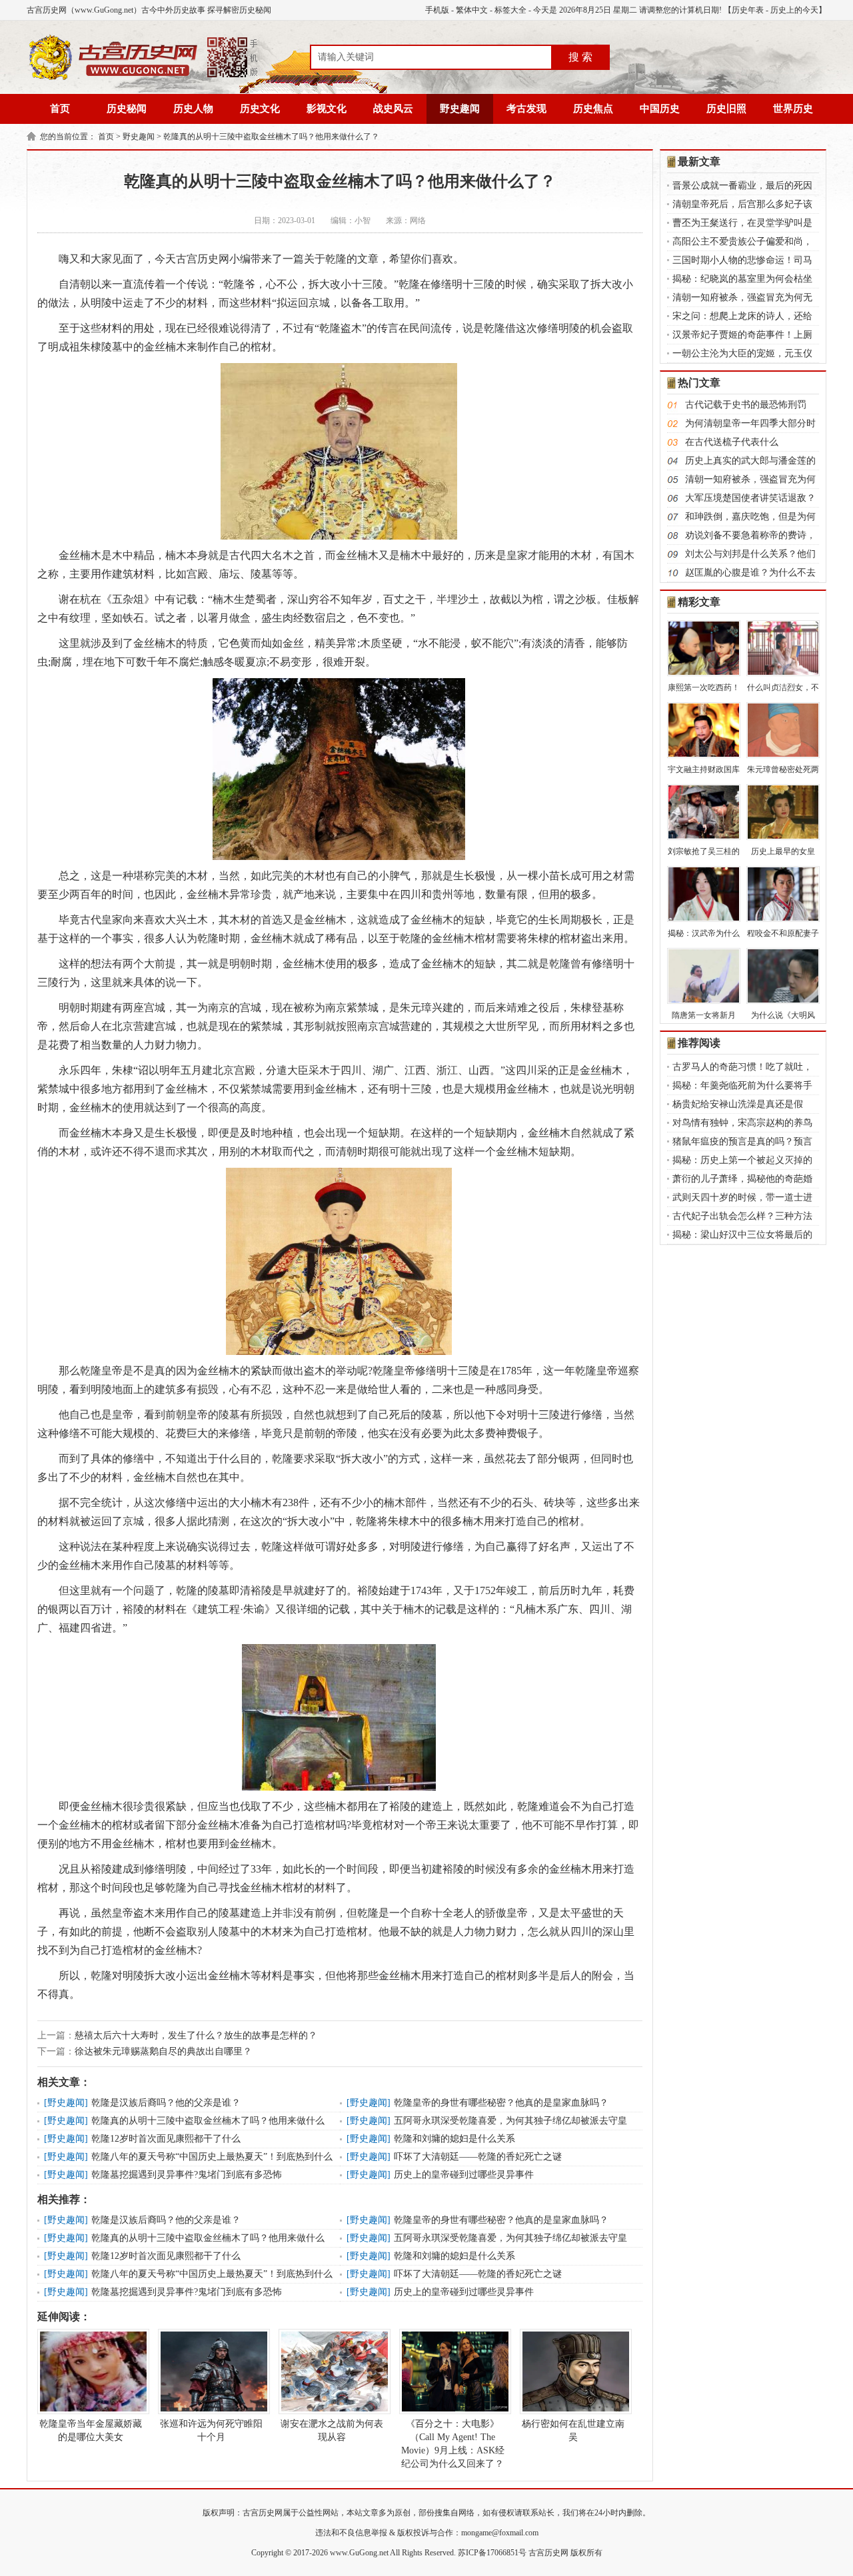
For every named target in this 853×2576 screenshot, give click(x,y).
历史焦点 (593, 109)
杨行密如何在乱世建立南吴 (573, 2430)
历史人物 (193, 109)
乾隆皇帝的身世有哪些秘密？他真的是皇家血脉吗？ (501, 2103)
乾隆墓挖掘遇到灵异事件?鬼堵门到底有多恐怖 (187, 2175)
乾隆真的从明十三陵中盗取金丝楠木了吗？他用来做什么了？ (271, 137)
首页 (60, 109)
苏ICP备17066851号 (492, 2553)
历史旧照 (726, 109)
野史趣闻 (460, 109)
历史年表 (748, 10)
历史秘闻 (127, 109)
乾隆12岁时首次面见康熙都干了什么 (166, 2139)
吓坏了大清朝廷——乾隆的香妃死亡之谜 (478, 2157)
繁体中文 (472, 10)
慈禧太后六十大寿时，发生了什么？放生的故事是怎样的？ (196, 2035)
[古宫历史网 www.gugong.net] (143, 78)
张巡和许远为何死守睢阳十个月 (211, 2430)
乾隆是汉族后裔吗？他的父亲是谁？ (166, 2103)
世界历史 (793, 109)
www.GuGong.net (359, 2553)
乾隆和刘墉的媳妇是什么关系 (454, 2139)
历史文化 (260, 109)
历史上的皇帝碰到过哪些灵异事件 (464, 2175)
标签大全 (510, 10)
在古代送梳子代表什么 (732, 442)
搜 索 (580, 57)
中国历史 (660, 109)
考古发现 (526, 109)
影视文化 (327, 109)
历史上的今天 (794, 10)
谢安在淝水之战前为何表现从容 (332, 2430)
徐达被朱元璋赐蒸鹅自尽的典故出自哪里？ (163, 2051)
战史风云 (393, 109)
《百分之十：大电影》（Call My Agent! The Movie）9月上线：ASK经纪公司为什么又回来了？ (453, 2444)
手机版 (437, 10)
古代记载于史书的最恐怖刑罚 (746, 405)
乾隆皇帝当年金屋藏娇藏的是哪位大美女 (91, 2430)
